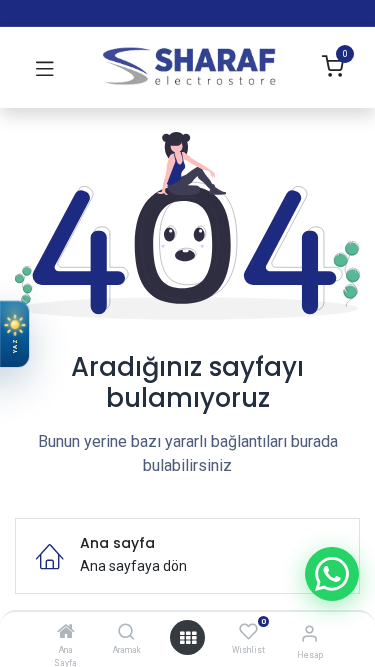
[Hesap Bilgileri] (309, 633)
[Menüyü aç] (188, 638)
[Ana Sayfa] (66, 633)
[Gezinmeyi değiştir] (45, 68)
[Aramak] (126, 633)
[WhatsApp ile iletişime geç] (332, 574)
